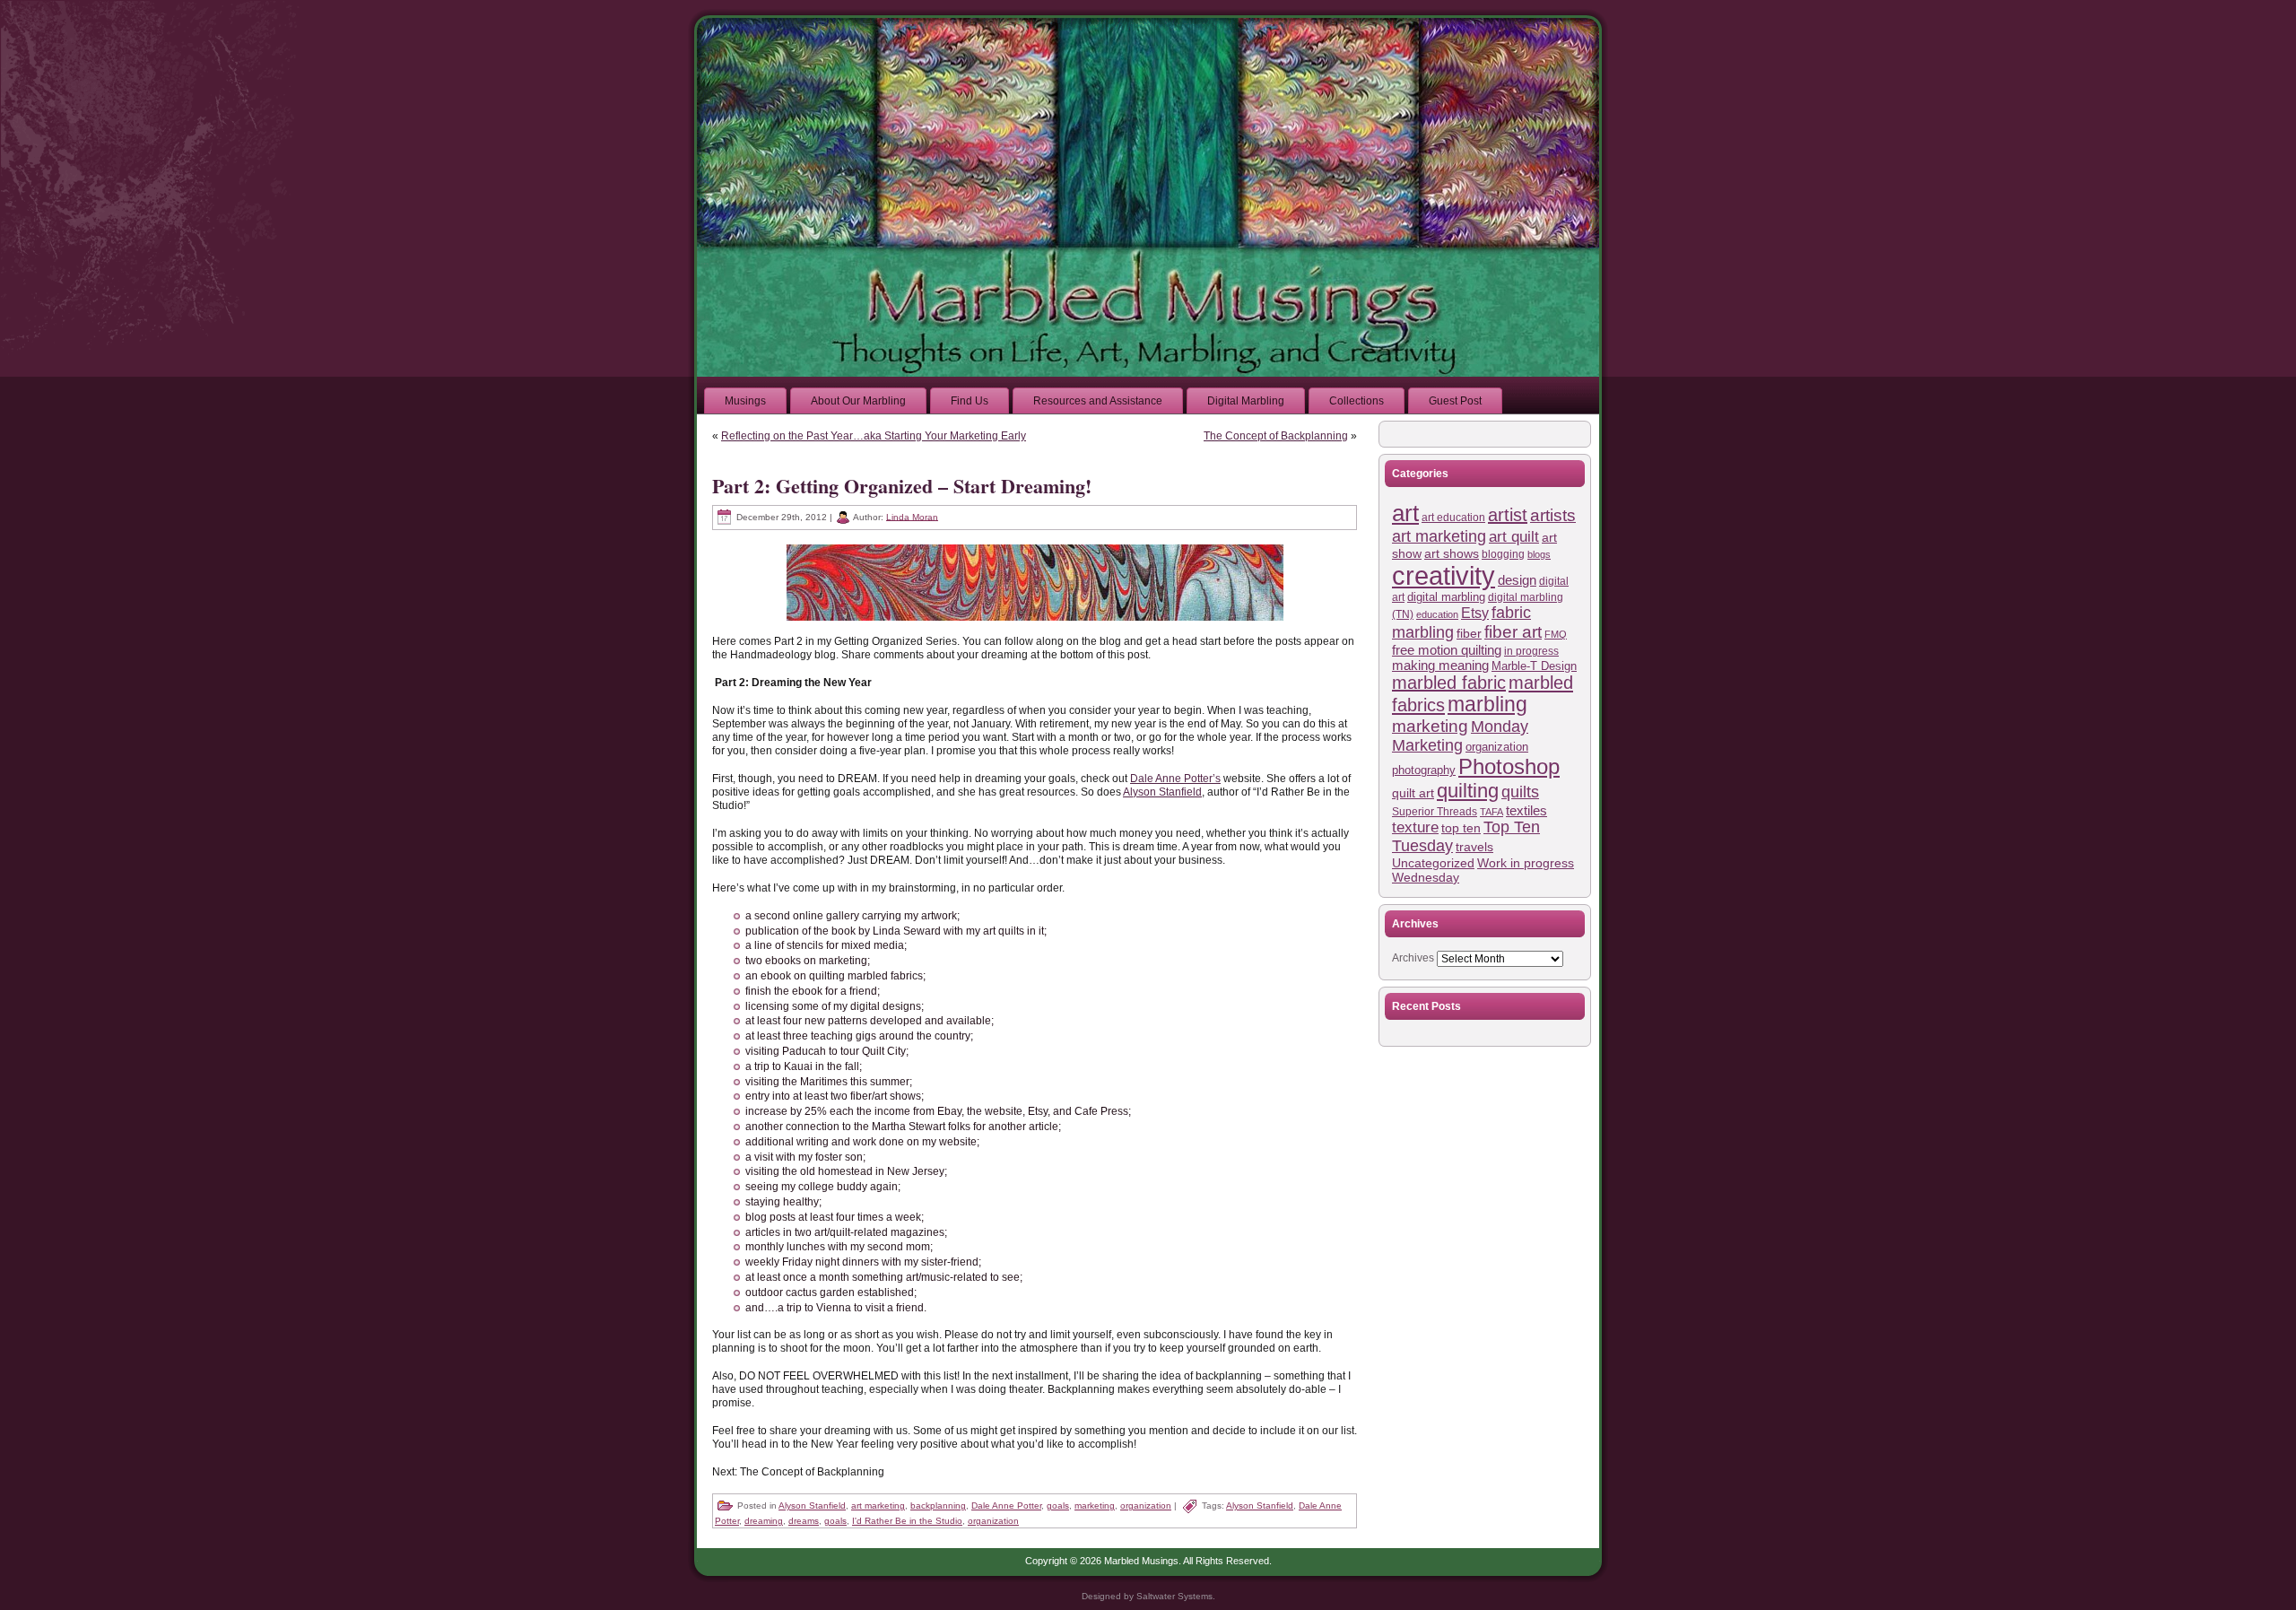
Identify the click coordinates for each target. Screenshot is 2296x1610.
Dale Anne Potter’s (1175, 779)
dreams (804, 1521)
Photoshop (1509, 767)
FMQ (1556, 634)
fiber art (1513, 632)
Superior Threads (1435, 811)
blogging (1503, 554)
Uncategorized (1433, 863)
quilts (1520, 792)
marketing (1095, 1506)
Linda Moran (912, 516)
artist (1508, 515)
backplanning (938, 1506)
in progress (1531, 651)
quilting (1468, 791)
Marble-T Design (1534, 666)
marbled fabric (1449, 683)
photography (1424, 770)
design (1517, 580)
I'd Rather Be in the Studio (907, 1521)
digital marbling (1446, 597)
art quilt (1514, 537)
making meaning (1440, 665)
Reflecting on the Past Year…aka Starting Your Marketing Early (874, 436)
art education (1453, 518)
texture (1415, 827)
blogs (1539, 554)
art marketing (878, 1506)
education (1437, 614)
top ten (1461, 828)
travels (1474, 847)
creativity (1444, 575)
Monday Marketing (1460, 736)
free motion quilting (1447, 650)
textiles (1526, 810)
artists (1553, 515)
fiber (1469, 633)
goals (1058, 1506)
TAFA (1492, 812)
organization (1146, 1506)
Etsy (1475, 613)
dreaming (764, 1521)
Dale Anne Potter (1006, 1506)
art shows (1452, 553)
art (1405, 513)
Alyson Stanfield (1162, 792)
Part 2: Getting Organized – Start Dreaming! (902, 486)
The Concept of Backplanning (1276, 436)
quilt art (1413, 793)
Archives (1413, 958)
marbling (1487, 705)
